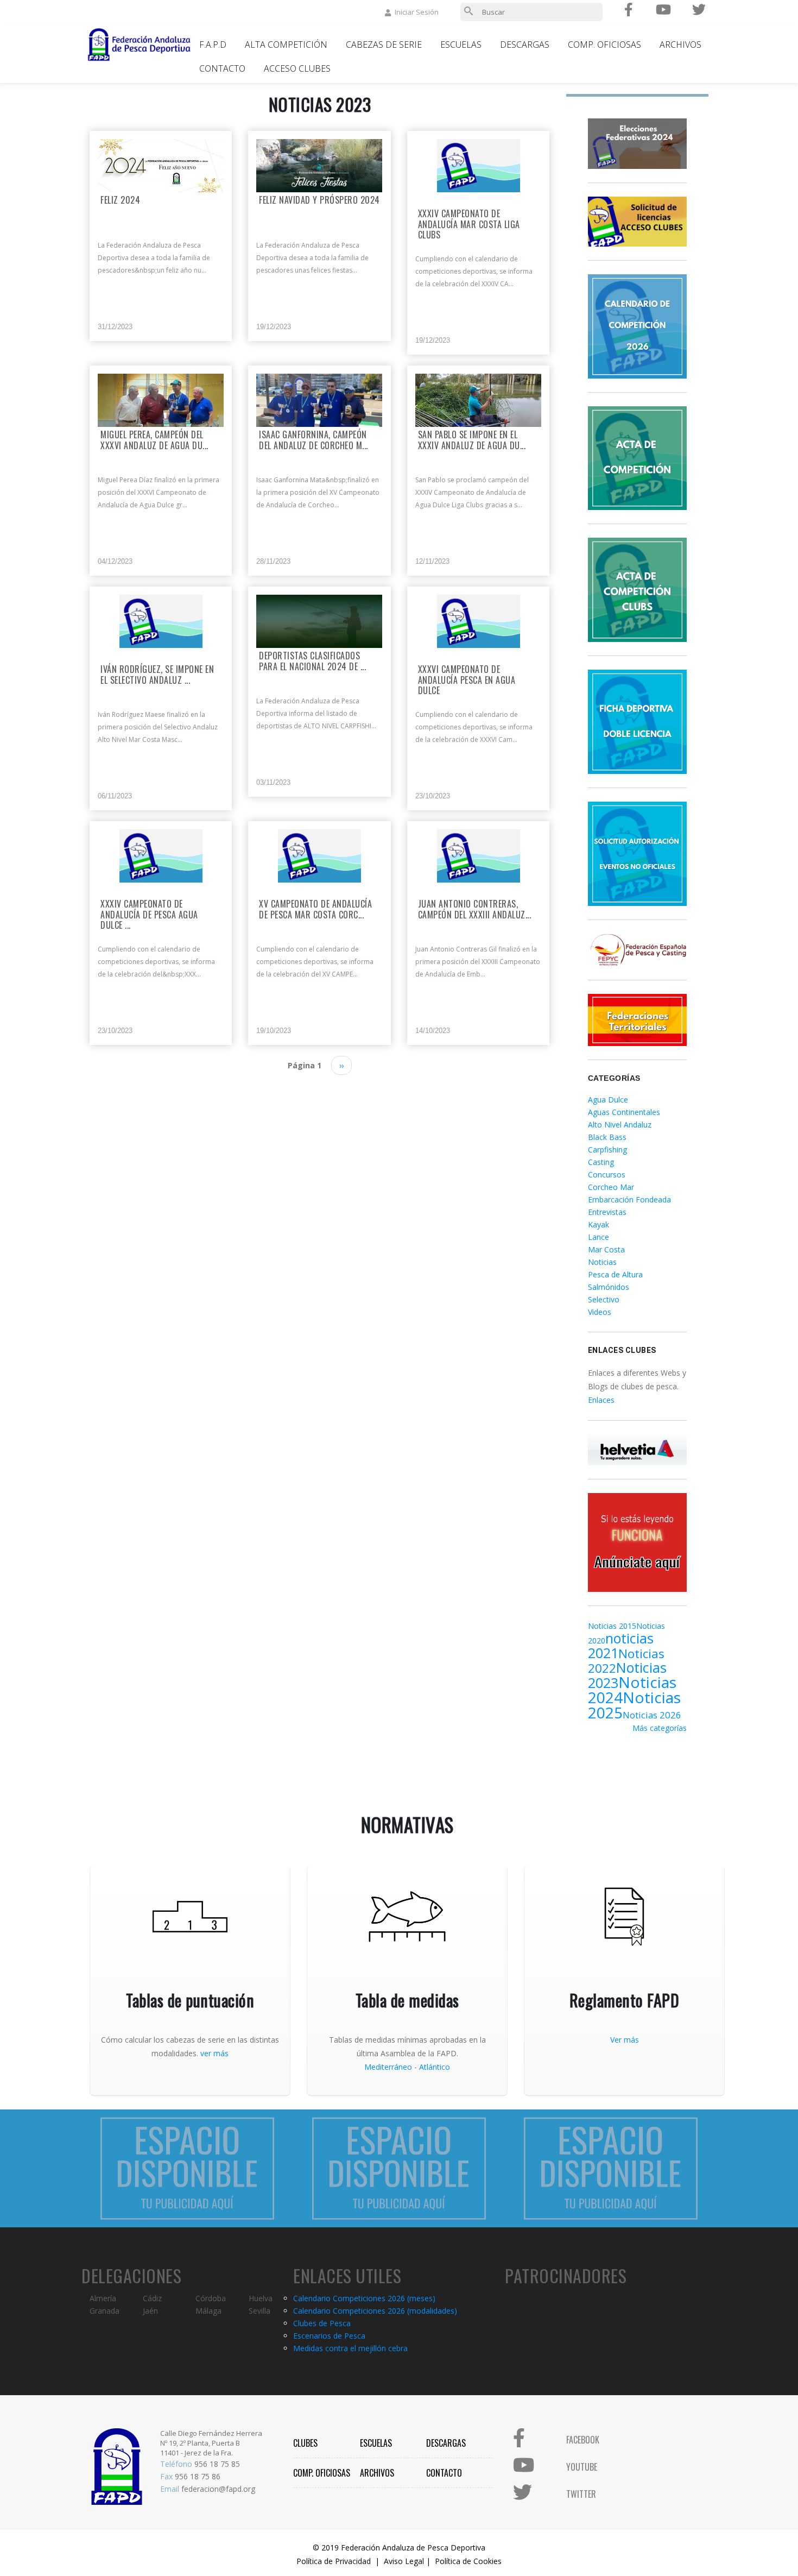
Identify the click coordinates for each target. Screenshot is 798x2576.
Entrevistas (607, 1212)
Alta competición (286, 45)
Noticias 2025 (634, 1705)
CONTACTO (444, 2473)
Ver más (625, 2040)
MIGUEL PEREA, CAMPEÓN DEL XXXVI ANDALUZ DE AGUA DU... (154, 440)
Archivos (680, 45)
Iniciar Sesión (417, 12)
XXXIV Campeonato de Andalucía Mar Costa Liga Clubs (469, 225)
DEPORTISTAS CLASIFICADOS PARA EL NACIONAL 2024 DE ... (312, 662)
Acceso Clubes (297, 68)
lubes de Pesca (324, 2323)
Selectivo (604, 1299)
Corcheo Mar (611, 1187)
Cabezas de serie (384, 45)
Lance (598, 1237)
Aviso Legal (404, 2561)
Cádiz (152, 2298)
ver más (214, 2053)
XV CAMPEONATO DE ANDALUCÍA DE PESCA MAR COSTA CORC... (315, 910)
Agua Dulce (608, 1100)
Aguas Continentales (624, 1112)
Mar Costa (606, 1249)
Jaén (150, 2311)
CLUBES (305, 2443)
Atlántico (435, 2067)
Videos (600, 1312)
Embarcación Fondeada (629, 1199)
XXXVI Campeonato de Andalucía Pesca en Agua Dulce (467, 680)
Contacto (222, 68)
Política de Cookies (468, 2561)
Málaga (208, 2311)
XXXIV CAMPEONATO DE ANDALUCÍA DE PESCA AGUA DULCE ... (149, 915)
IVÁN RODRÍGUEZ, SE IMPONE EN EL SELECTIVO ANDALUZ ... (157, 675)
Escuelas (461, 45)
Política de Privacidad (334, 2561)
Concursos (607, 1174)
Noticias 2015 (612, 1626)
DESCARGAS (446, 2443)
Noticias (602, 1262)
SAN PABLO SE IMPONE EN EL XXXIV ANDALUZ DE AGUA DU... (472, 440)
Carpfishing (607, 1150)
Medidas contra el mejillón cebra (350, 2348)
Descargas (525, 45)
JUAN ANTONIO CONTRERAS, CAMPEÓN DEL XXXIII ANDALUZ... (475, 910)
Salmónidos (609, 1287)
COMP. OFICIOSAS (322, 2473)
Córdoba (211, 2298)
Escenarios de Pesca (329, 2336)
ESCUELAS (376, 2443)
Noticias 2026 (652, 1715)
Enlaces (601, 1400)
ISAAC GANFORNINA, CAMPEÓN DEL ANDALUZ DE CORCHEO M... (313, 440)
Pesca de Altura (615, 1274)
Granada (104, 2311)
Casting (601, 1162)
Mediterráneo (388, 2067)
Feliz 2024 (120, 201)
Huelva (261, 2298)
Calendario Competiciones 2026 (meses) (364, 2298)
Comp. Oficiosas (604, 45)
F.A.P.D (213, 45)
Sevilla (259, 2311)
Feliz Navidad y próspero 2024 (319, 201)
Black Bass (607, 1137)
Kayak (598, 1224)
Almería (103, 2298)
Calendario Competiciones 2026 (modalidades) (375, 2311)
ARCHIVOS (377, 2473)
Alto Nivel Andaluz (620, 1125)
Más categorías (660, 1728)
